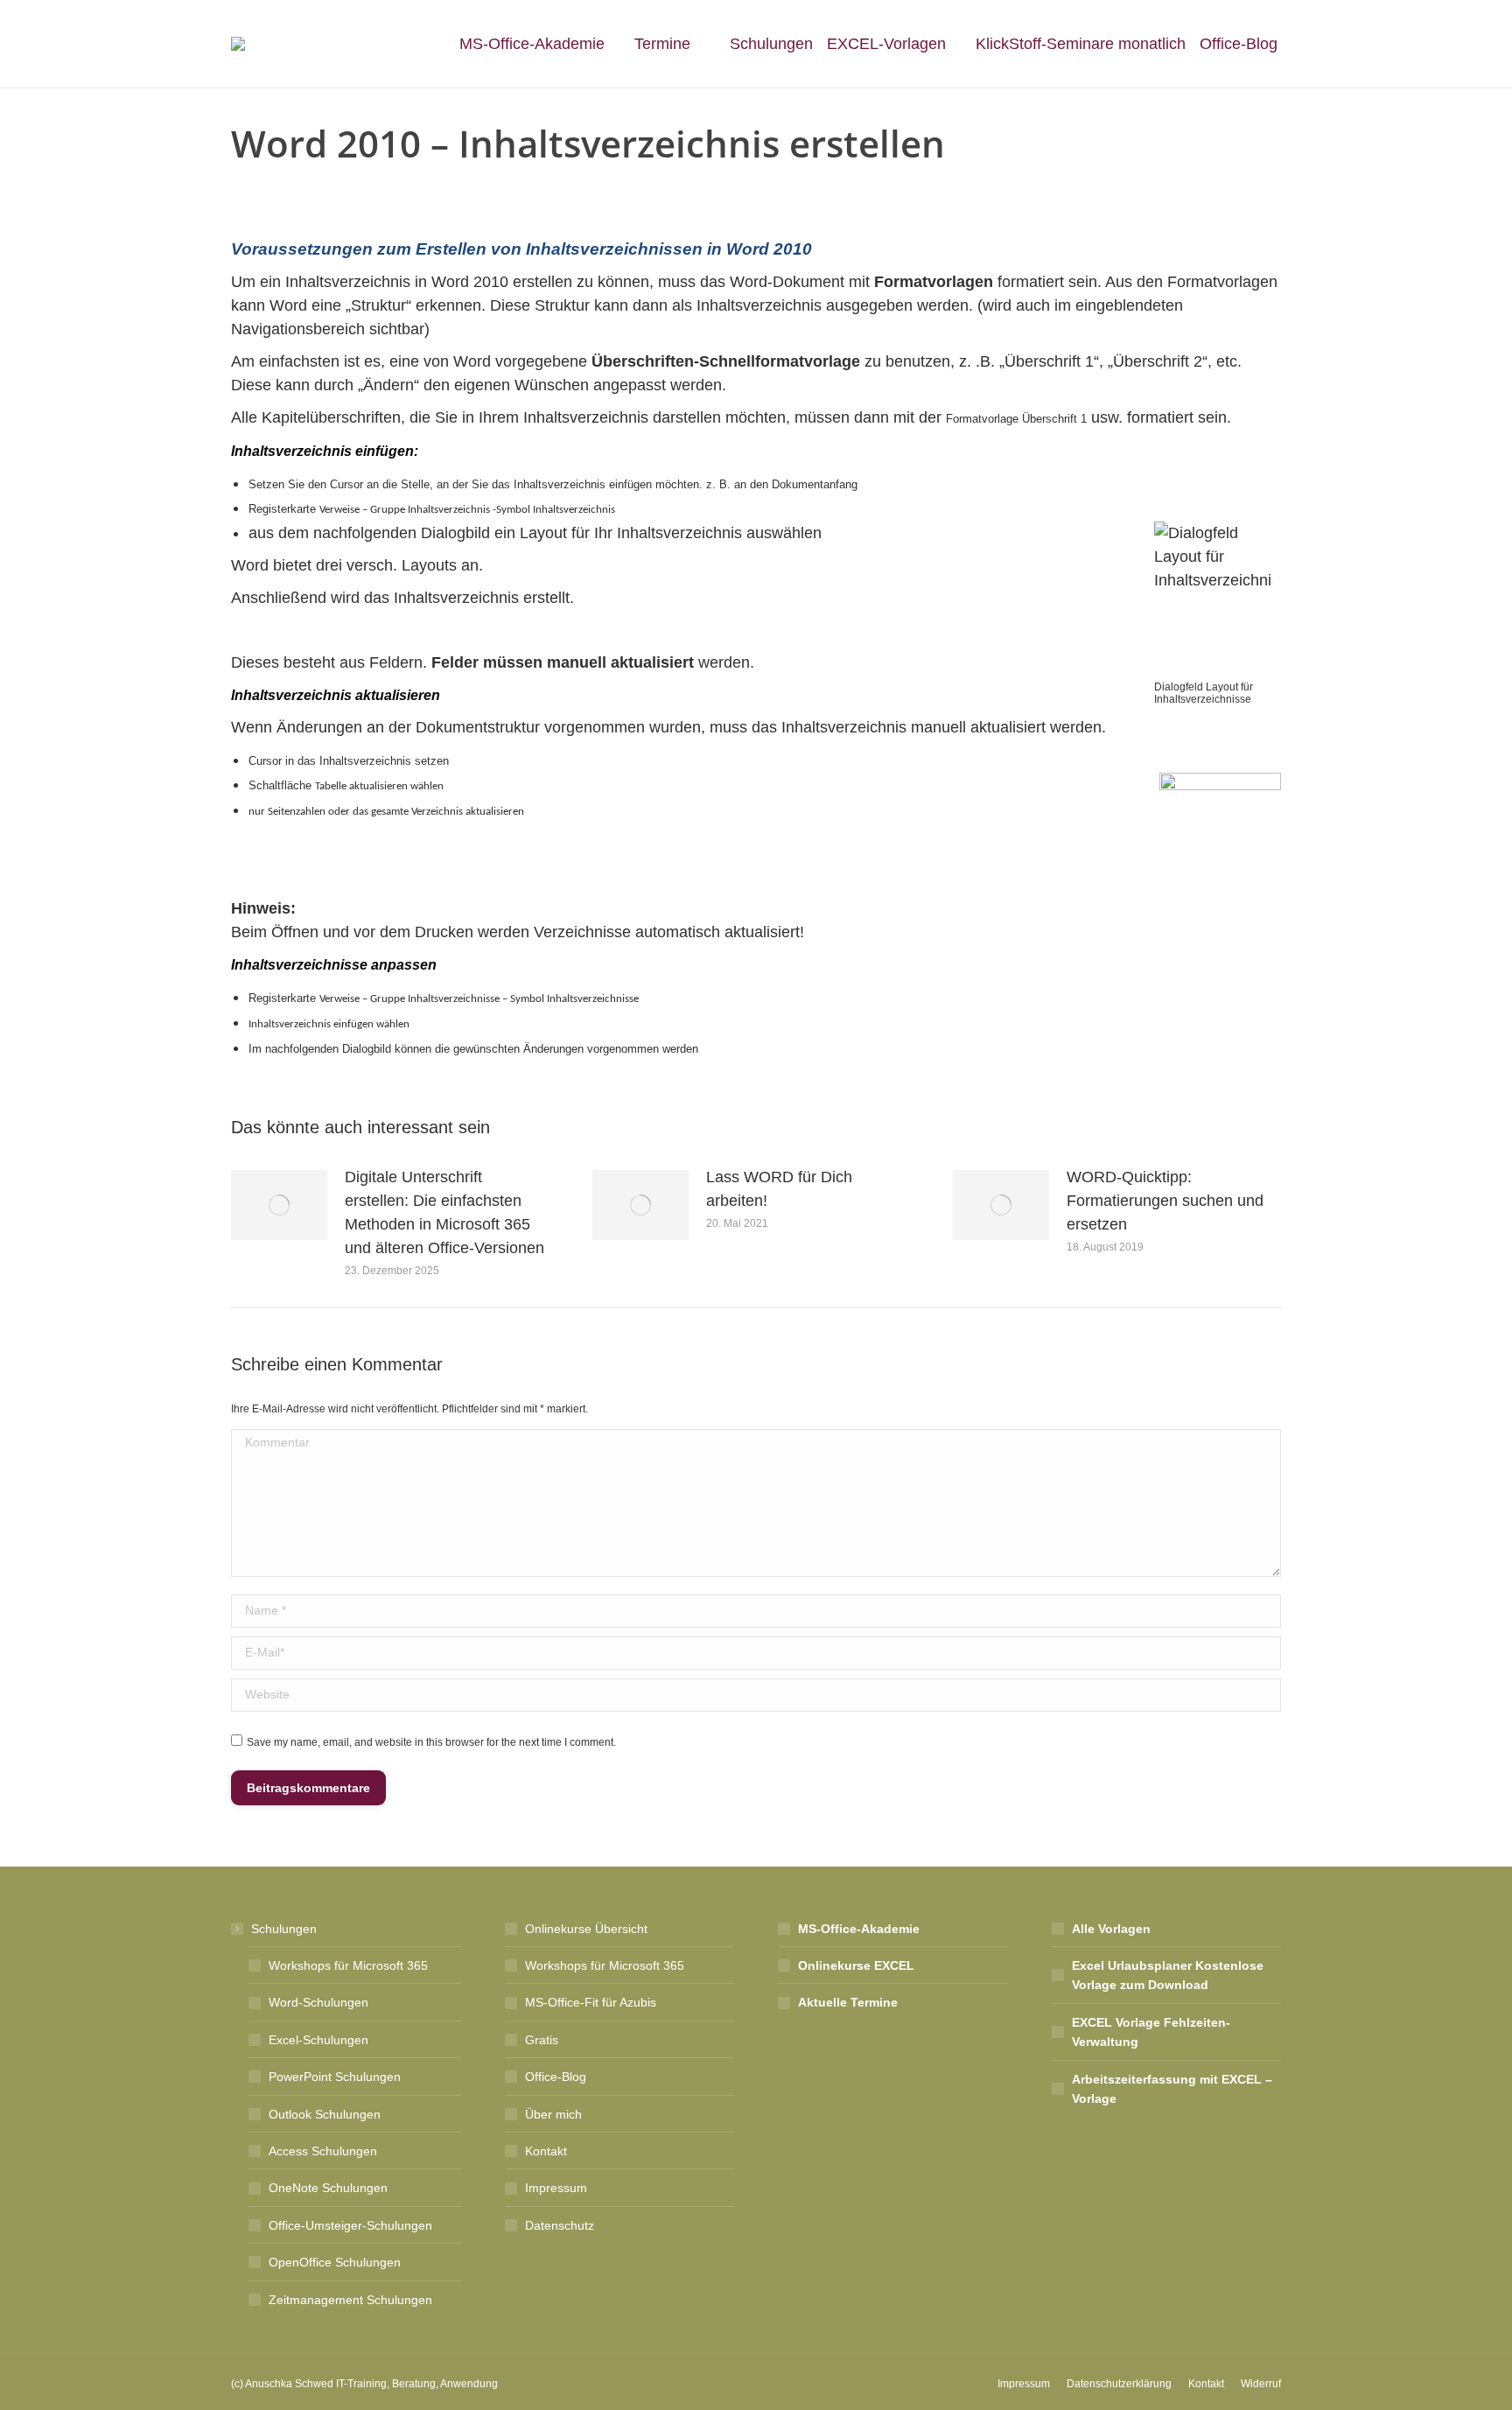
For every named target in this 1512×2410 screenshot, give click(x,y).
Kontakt (546, 2151)
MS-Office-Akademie (859, 1929)
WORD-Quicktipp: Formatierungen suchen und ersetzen (1165, 1201)
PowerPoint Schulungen (335, 2077)
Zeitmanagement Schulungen (350, 2300)
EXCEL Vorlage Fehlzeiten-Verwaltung (1151, 2032)
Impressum (556, 2188)
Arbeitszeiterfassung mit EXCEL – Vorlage (1172, 2089)
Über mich (553, 2114)
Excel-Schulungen (318, 2040)
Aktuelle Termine (848, 2002)
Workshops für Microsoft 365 (348, 1965)
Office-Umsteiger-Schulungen (350, 2225)
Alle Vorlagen (1111, 1929)
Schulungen (284, 1929)
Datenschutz (560, 2225)
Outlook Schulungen (325, 2114)
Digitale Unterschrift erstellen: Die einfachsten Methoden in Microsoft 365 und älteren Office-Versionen (444, 1212)
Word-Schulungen (318, 2002)
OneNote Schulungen (328, 2188)
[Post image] (279, 1205)
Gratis (542, 2040)
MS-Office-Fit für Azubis (591, 2002)
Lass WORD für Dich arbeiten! (779, 1189)
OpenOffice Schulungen (335, 2262)
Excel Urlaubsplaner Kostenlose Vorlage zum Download (1168, 1975)
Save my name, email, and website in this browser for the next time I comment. (431, 1742)
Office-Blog (556, 2077)
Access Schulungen (323, 2151)
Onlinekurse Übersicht (586, 1929)
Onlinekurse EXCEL (856, 1965)
